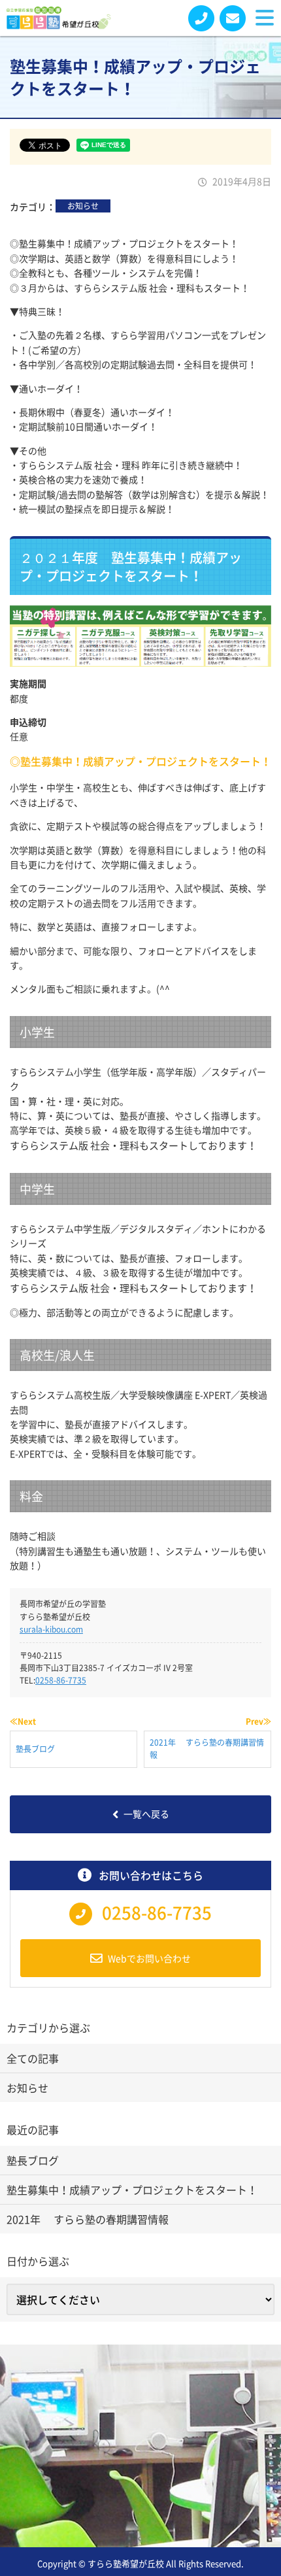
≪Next (23, 1721)
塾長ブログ (33, 2160)
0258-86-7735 (61, 1680)
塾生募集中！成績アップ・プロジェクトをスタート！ (132, 2190)
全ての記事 (33, 2058)
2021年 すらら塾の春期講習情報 (88, 2219)
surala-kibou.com (51, 1629)
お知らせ (83, 206)
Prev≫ (258, 1721)
